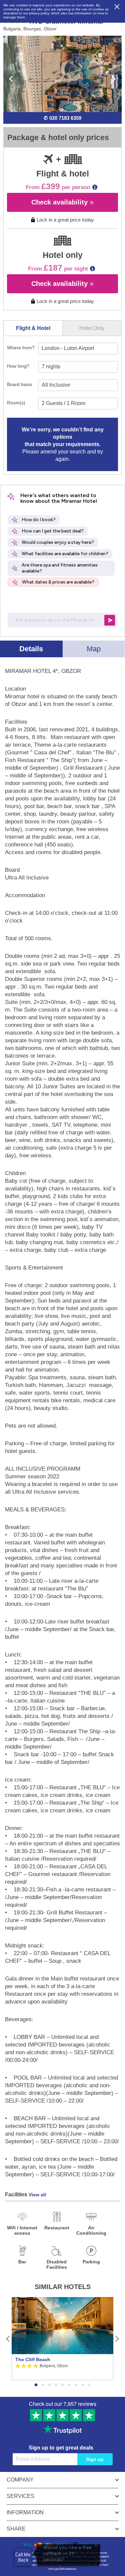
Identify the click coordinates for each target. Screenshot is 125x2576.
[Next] (117, 2339)
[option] (62, 2339)
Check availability (60, 202)
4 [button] (56, 2385)
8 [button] (83, 2385)
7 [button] (76, 2385)
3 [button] (49, 2385)
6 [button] (69, 2385)
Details (31, 649)
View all (37, 2195)
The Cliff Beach (33, 2359)
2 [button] (43, 2385)
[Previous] (8, 2339)
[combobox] (78, 348)
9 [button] (89, 2385)
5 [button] (63, 2385)
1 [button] (36, 2385)
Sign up (95, 2459)
